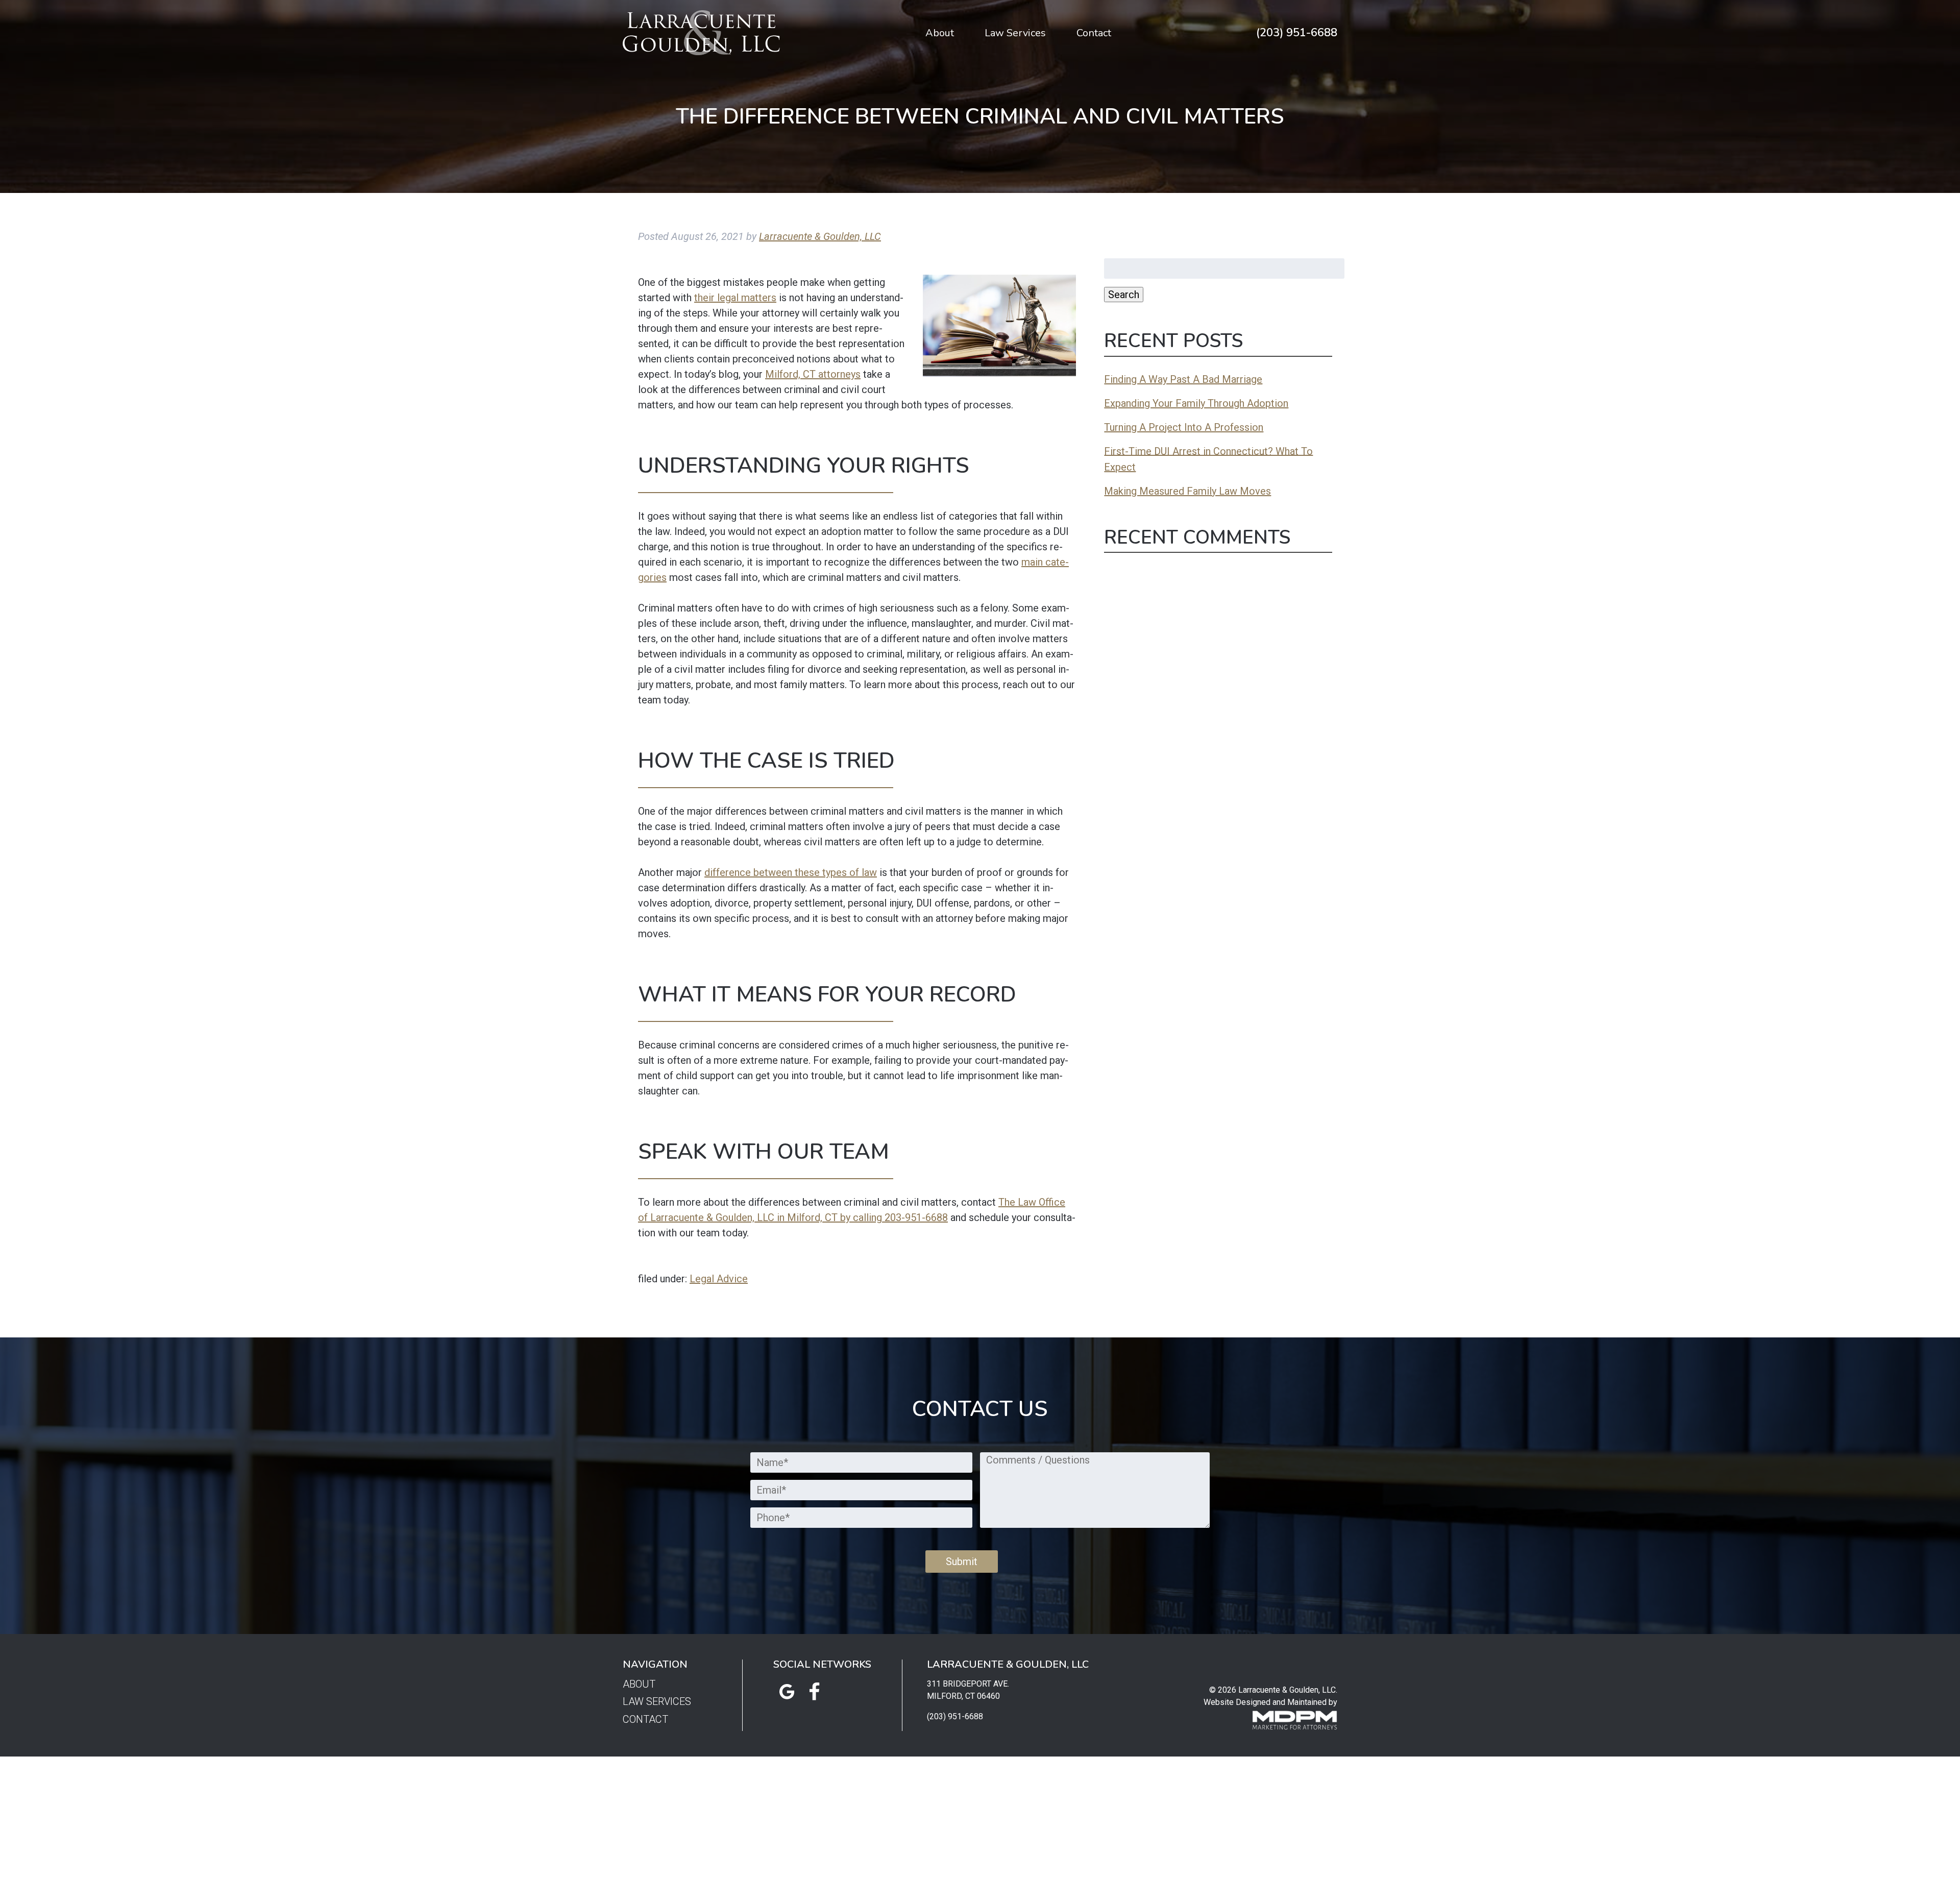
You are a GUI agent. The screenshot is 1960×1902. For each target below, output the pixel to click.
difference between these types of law (791, 872)
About (940, 33)
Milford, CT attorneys (813, 374)
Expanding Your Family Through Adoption (1196, 403)
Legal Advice (719, 1279)
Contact (1094, 33)
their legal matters (735, 298)
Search (1124, 295)
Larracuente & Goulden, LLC (820, 236)
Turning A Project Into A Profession (1184, 427)
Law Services (1015, 33)
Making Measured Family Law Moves (1187, 491)
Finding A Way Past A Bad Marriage (1183, 379)
